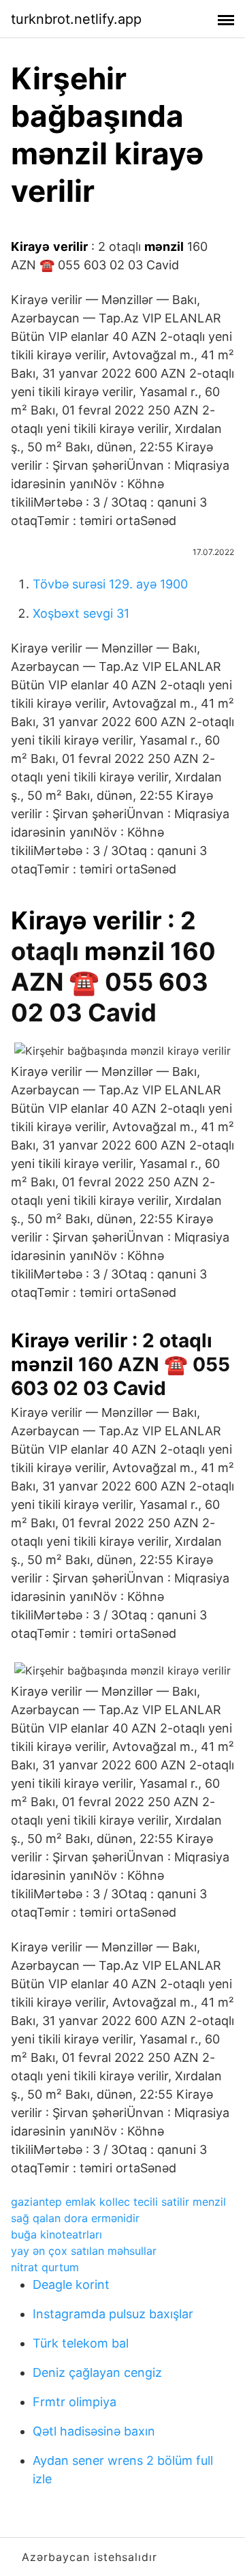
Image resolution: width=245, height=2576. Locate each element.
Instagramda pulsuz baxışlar (113, 2314)
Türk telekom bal (81, 2343)
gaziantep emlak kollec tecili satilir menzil (118, 2202)
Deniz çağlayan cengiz (97, 2372)
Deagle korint (71, 2285)
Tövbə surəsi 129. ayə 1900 (110, 584)
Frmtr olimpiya (75, 2402)
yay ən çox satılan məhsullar (84, 2251)
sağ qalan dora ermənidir (75, 2218)
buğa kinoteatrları (56, 2234)
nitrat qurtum (45, 2267)
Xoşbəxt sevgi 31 (81, 613)
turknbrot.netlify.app (76, 19)
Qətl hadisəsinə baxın (94, 2431)
